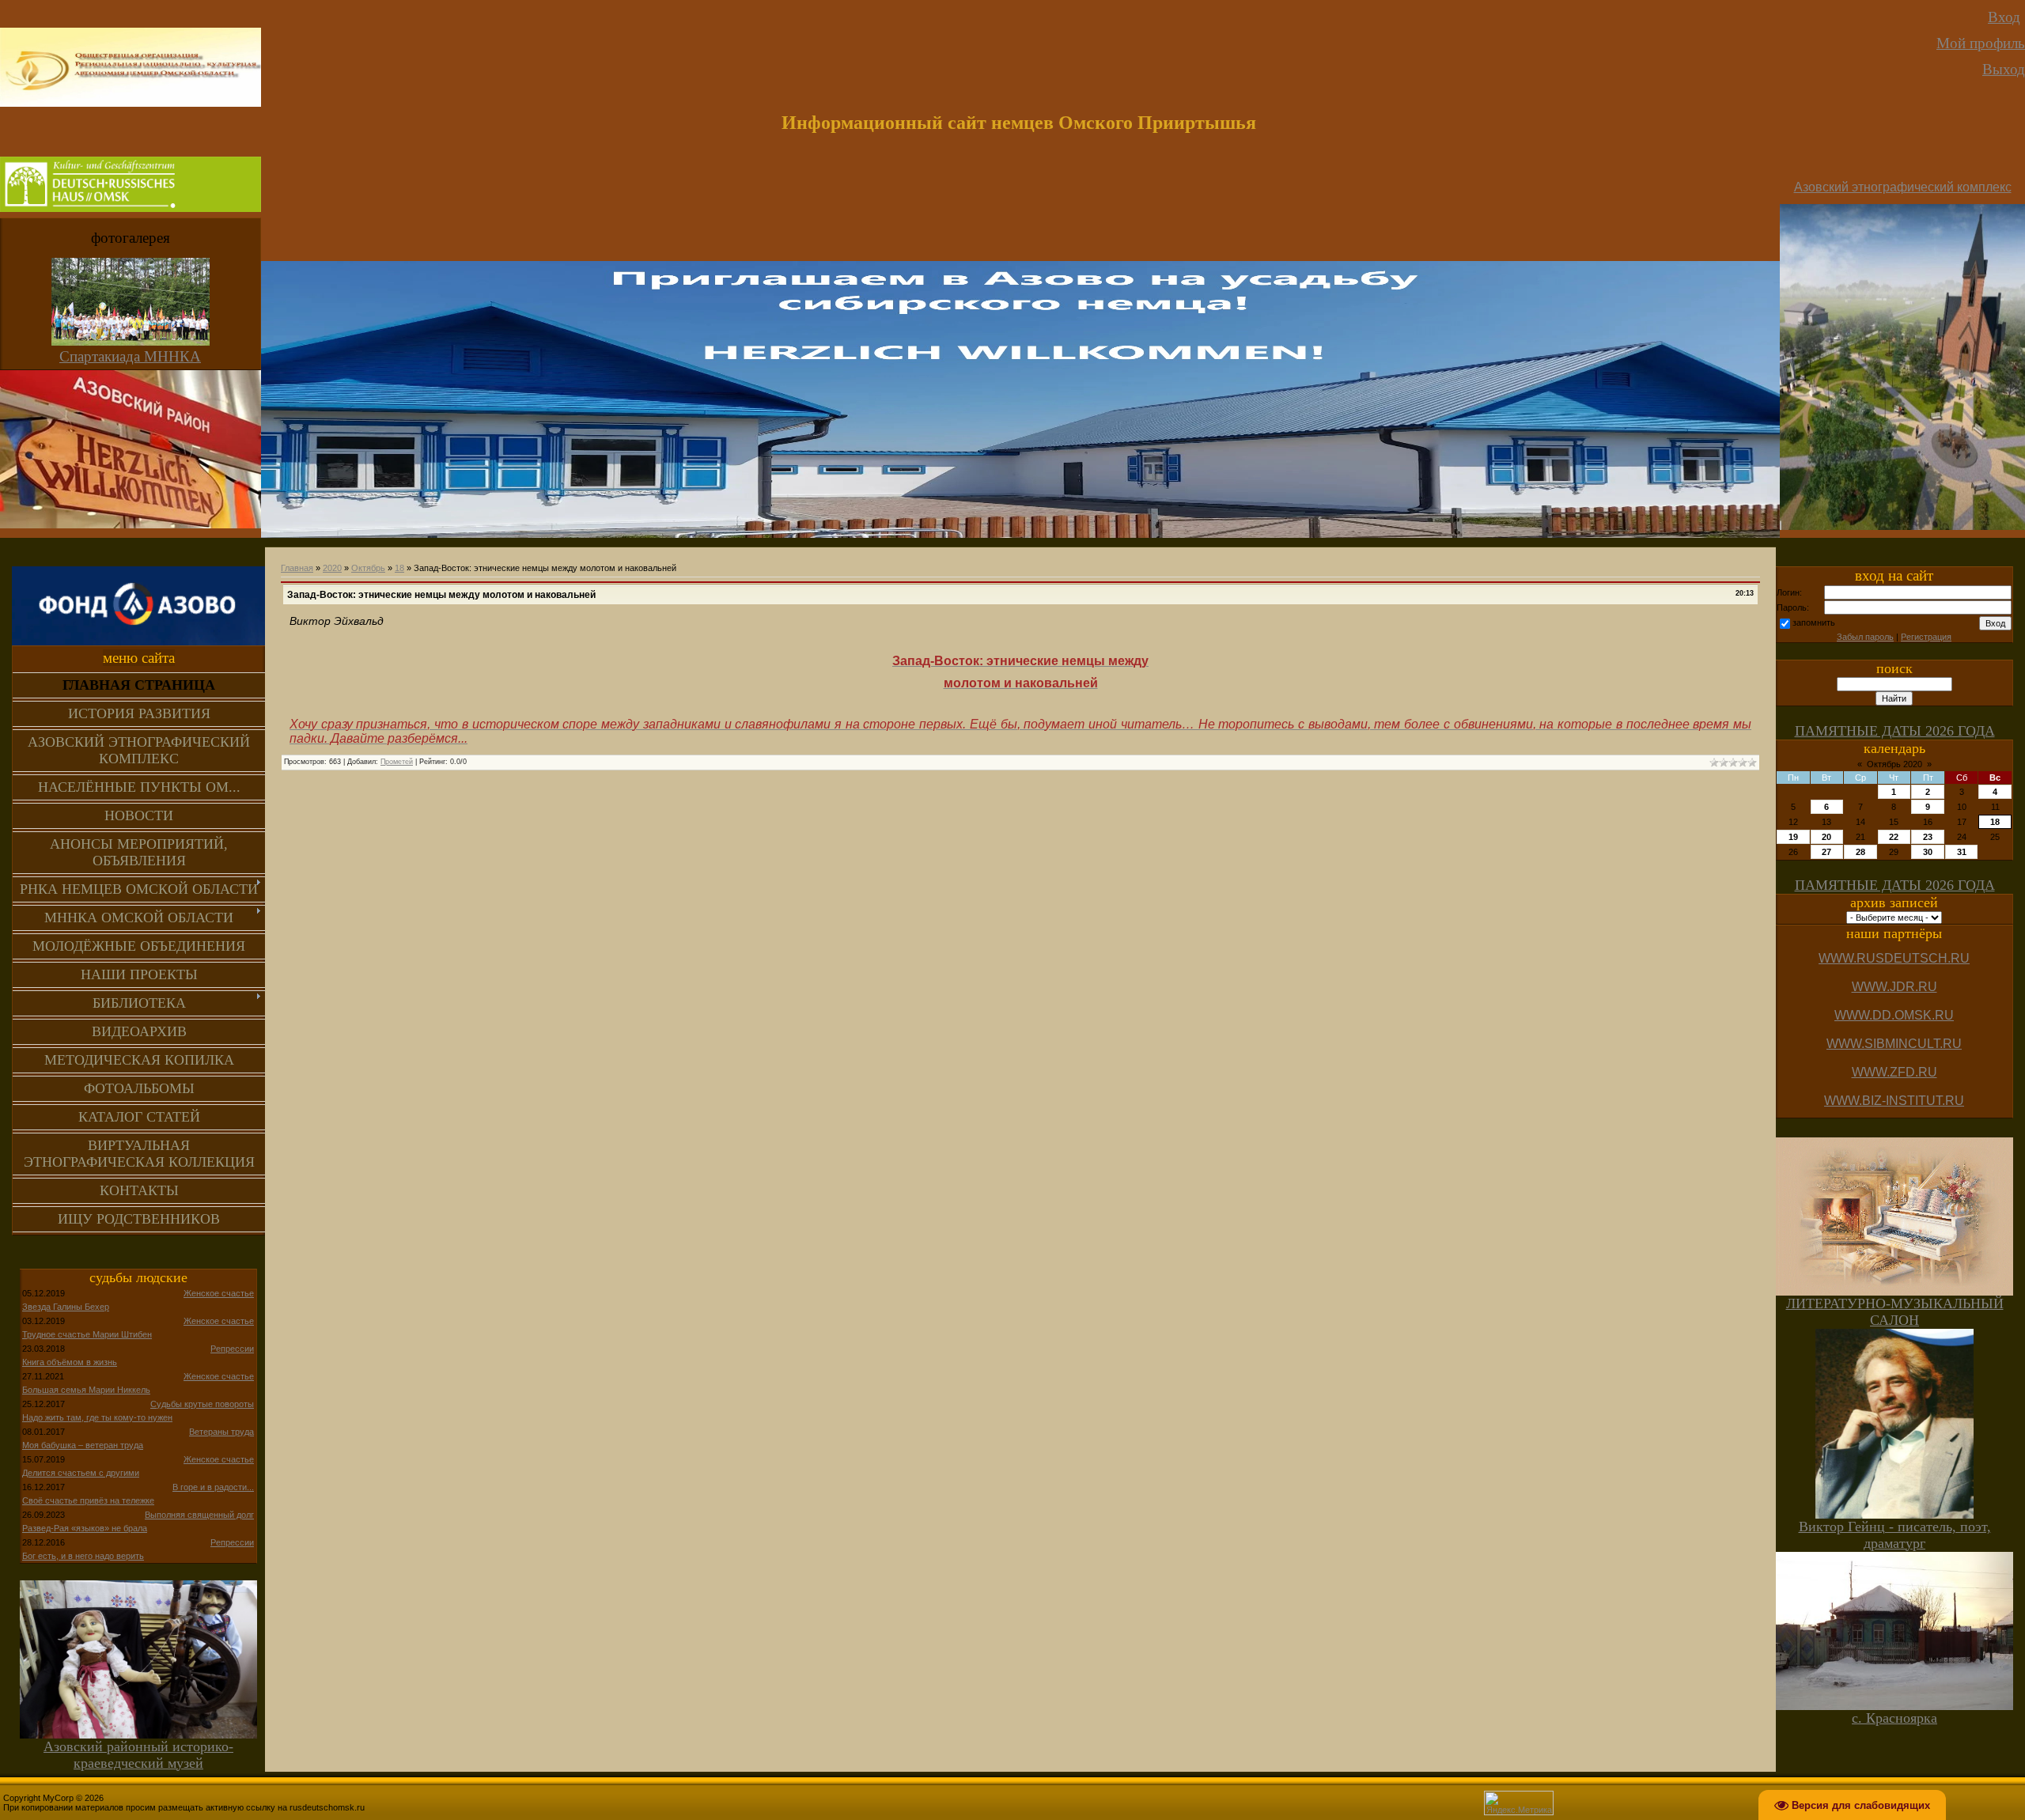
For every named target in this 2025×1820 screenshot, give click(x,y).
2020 (332, 568)
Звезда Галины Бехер (66, 1307)
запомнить (1814, 622)
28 (1860, 852)
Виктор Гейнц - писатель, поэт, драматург (1895, 1535)
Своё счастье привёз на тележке (88, 1500)
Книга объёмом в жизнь (70, 1362)
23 (1928, 837)
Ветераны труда (221, 1432)
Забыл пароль (1865, 637)
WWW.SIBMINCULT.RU (1894, 1044)
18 (399, 568)
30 (1928, 852)
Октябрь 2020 (1894, 764)
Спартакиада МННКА (130, 356)
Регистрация (1926, 637)
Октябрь (368, 568)
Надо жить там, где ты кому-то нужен (97, 1417)
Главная (297, 568)
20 (1826, 837)
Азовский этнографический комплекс (1903, 187)
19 (1793, 837)
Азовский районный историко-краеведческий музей (138, 1755)
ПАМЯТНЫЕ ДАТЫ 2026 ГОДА (1895, 731)
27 (1826, 852)
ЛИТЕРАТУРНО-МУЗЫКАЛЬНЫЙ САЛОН (1895, 1312)
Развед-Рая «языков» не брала (85, 1528)
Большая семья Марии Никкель (86, 1390)
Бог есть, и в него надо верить (83, 1556)
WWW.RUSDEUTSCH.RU (1894, 958)
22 (1894, 837)
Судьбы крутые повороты (202, 1404)
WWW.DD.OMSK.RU (1894, 1015)
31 (1962, 852)
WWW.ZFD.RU (1894, 1072)
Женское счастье (219, 1293)
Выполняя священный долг (199, 1515)
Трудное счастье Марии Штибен (87, 1334)
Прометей (397, 762)
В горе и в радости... (213, 1487)
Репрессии (232, 1349)
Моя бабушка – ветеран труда (83, 1445)
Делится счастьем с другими (81, 1473)
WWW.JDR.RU (1894, 987)
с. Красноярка (1894, 1718)
